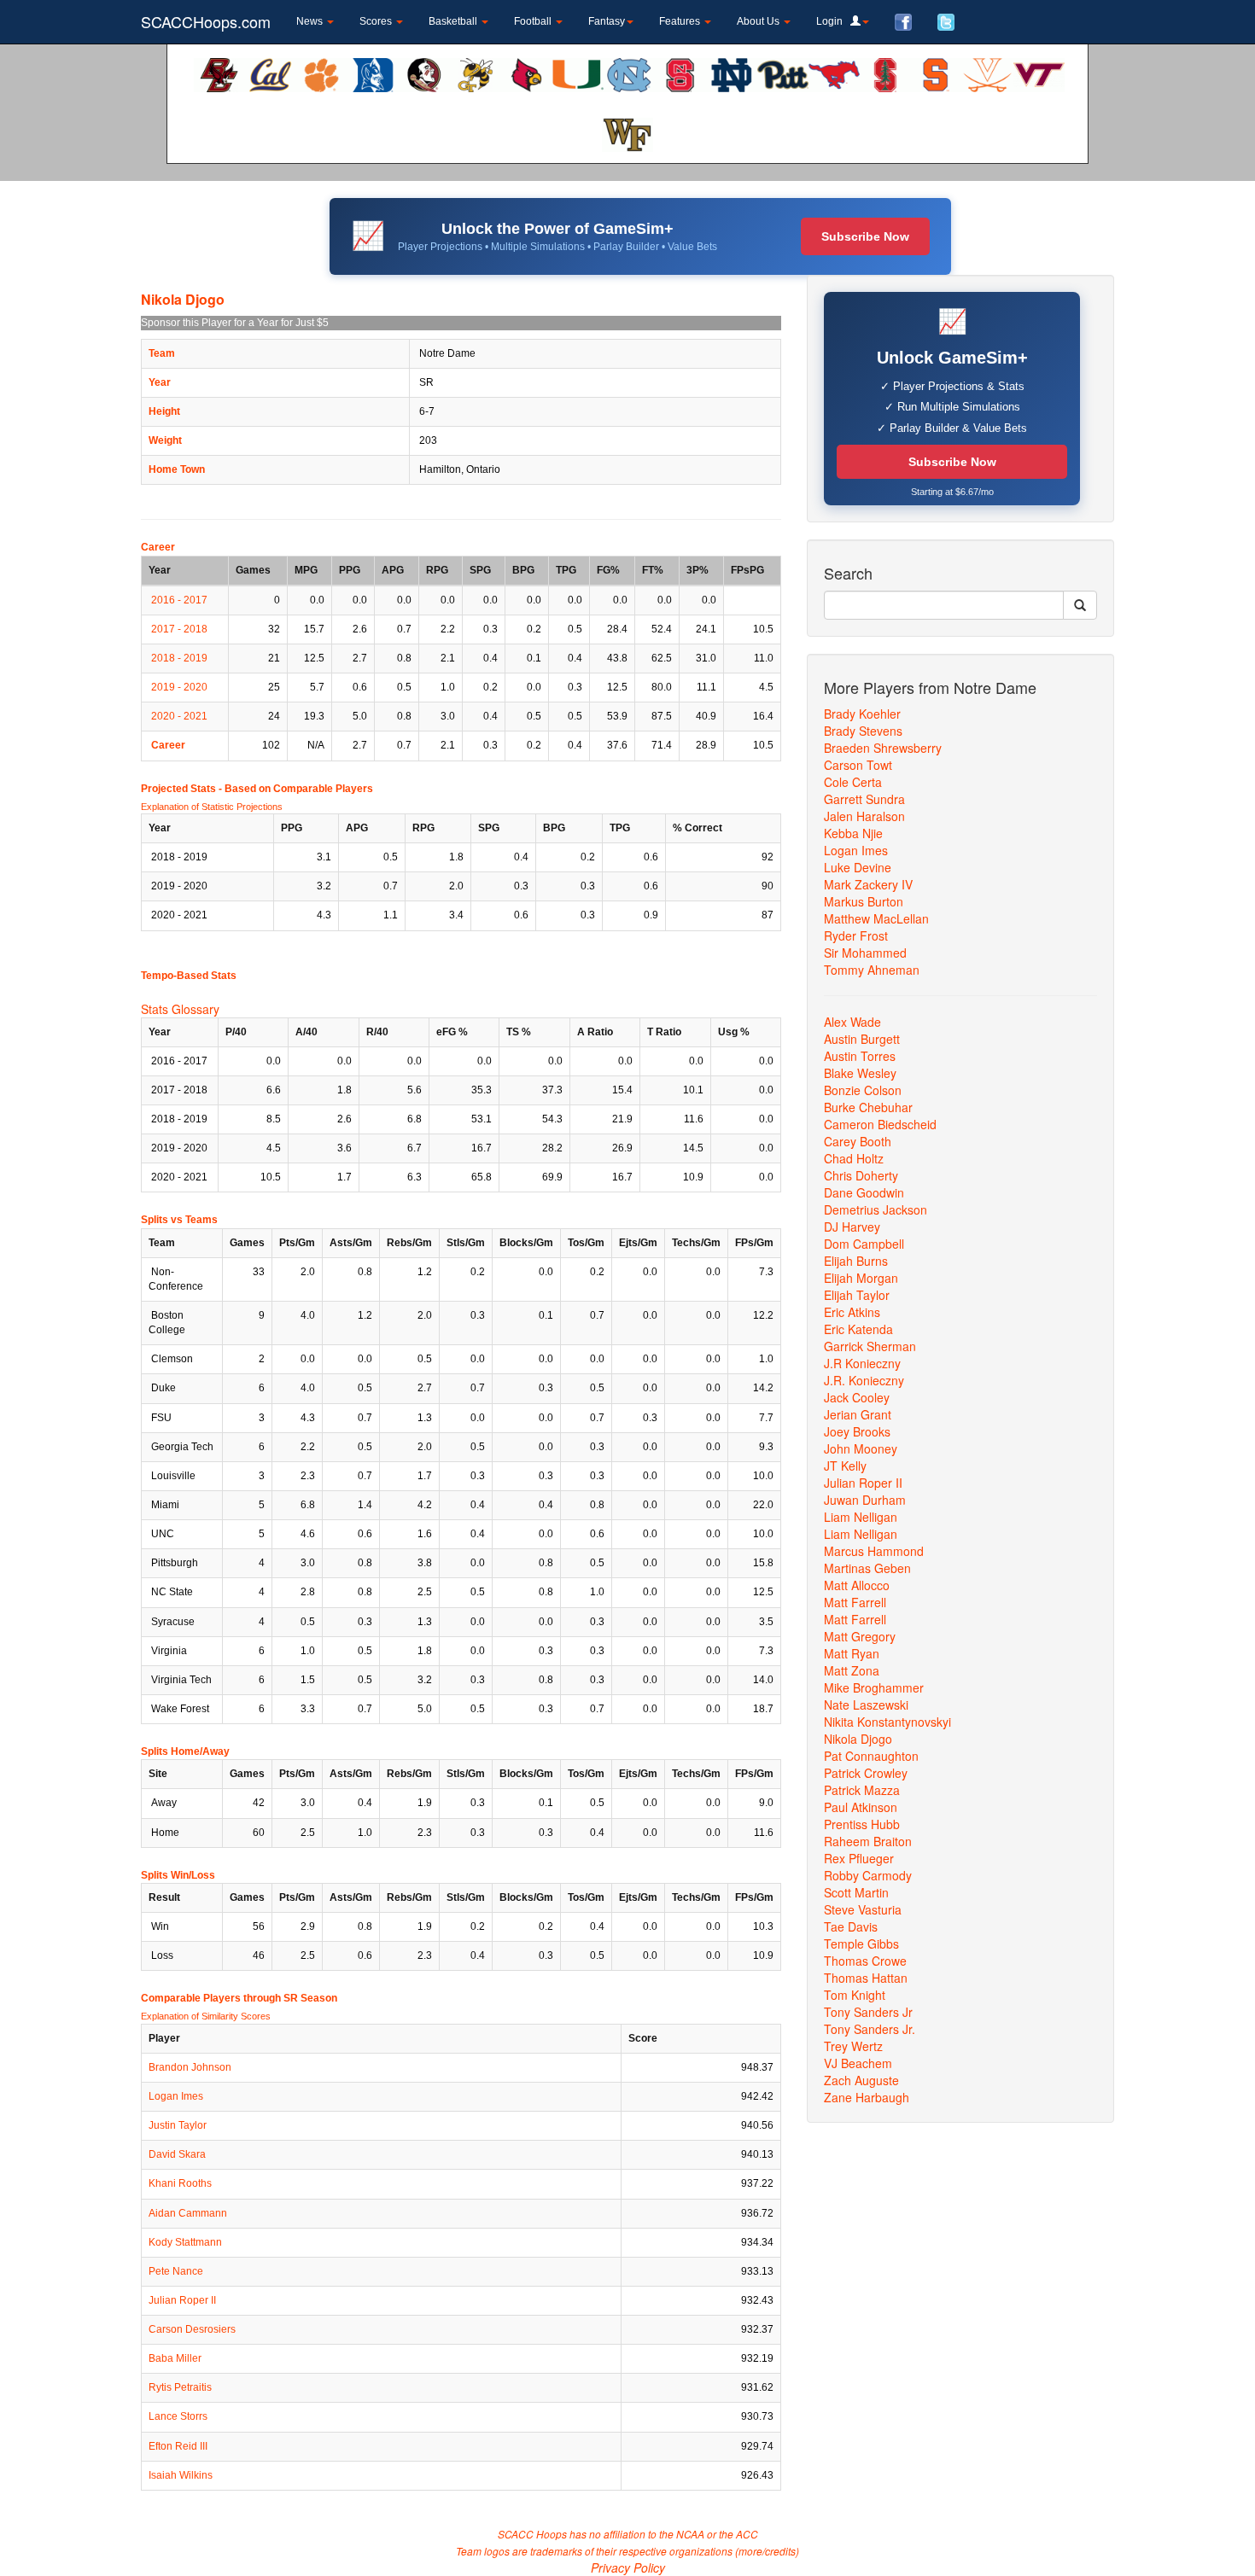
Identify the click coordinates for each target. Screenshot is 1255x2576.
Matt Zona (852, 1670)
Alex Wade (852, 1022)
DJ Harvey (852, 1227)
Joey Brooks (857, 1431)
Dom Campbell (864, 1244)
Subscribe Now (865, 236)
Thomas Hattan (866, 1978)
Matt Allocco (857, 1585)
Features (681, 21)
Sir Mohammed (865, 953)
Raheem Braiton (868, 1841)
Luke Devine (858, 867)
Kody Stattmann (185, 2242)
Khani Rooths (180, 2183)
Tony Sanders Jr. (870, 2029)
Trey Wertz (853, 2046)
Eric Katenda (858, 1329)
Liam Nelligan (861, 1517)
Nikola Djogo (858, 1739)
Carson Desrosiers (192, 2329)
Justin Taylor (178, 2125)
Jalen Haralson (864, 816)
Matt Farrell (855, 1602)
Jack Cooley (857, 1397)
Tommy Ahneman (872, 970)
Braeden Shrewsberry (883, 748)
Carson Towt (858, 765)
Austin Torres (860, 1056)
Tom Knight (855, 1995)
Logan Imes (176, 2096)
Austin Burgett (862, 1039)
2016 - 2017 (179, 600)
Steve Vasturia (863, 1909)
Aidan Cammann (188, 2213)
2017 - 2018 (179, 629)
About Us (759, 21)
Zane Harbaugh (867, 2097)
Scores (377, 21)
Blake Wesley (860, 1073)
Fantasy (607, 21)
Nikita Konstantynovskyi (887, 1722)
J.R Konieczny (862, 1363)
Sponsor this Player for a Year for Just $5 (235, 323)
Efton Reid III (178, 2446)
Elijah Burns (856, 1261)
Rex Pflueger (859, 1858)
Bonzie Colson (863, 1090)
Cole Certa (853, 782)
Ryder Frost (856, 935)
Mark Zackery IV (868, 884)
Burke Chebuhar (868, 1107)
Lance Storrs (178, 2416)
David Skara (177, 2154)
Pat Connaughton (871, 1756)
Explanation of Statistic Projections (212, 807)
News (311, 21)
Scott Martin (856, 1892)
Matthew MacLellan (876, 918)
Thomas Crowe (865, 1961)
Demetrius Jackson (876, 1209)
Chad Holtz (854, 1158)
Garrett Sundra (864, 799)
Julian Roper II (182, 2300)
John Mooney (861, 1448)
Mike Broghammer (874, 1687)
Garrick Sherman (870, 1346)
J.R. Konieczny (864, 1380)
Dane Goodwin (864, 1192)
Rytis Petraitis (180, 2387)
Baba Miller (175, 2358)
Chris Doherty (861, 1175)
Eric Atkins (852, 1312)
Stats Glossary (180, 1009)
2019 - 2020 (179, 687)
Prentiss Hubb (862, 1824)
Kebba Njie (853, 833)
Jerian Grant (858, 1414)
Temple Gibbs (861, 1944)
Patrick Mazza (862, 1790)
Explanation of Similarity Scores (206, 2016)
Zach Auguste (861, 2080)
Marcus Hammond (874, 1551)
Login (833, 21)
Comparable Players (323, 789)
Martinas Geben (867, 1568)
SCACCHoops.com (206, 21)
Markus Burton (864, 901)
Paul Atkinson (861, 1807)
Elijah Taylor (857, 1295)
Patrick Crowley (866, 1773)
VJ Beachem (858, 2063)
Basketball (454, 21)
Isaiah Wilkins (181, 2475)
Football (534, 21)
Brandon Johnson (190, 2067)
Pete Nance (176, 2271)
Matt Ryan (852, 1653)
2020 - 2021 (179, 716)
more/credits (767, 2551)
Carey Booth (858, 1141)
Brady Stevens (863, 731)
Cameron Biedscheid (880, 1124)
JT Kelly (845, 1466)
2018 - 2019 (179, 658)
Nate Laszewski (866, 1705)
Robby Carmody (868, 1875)
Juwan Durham (865, 1500)
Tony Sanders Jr (868, 2012)
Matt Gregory (860, 1636)
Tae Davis (851, 1926)
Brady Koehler (862, 714)
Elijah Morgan (861, 1278)
